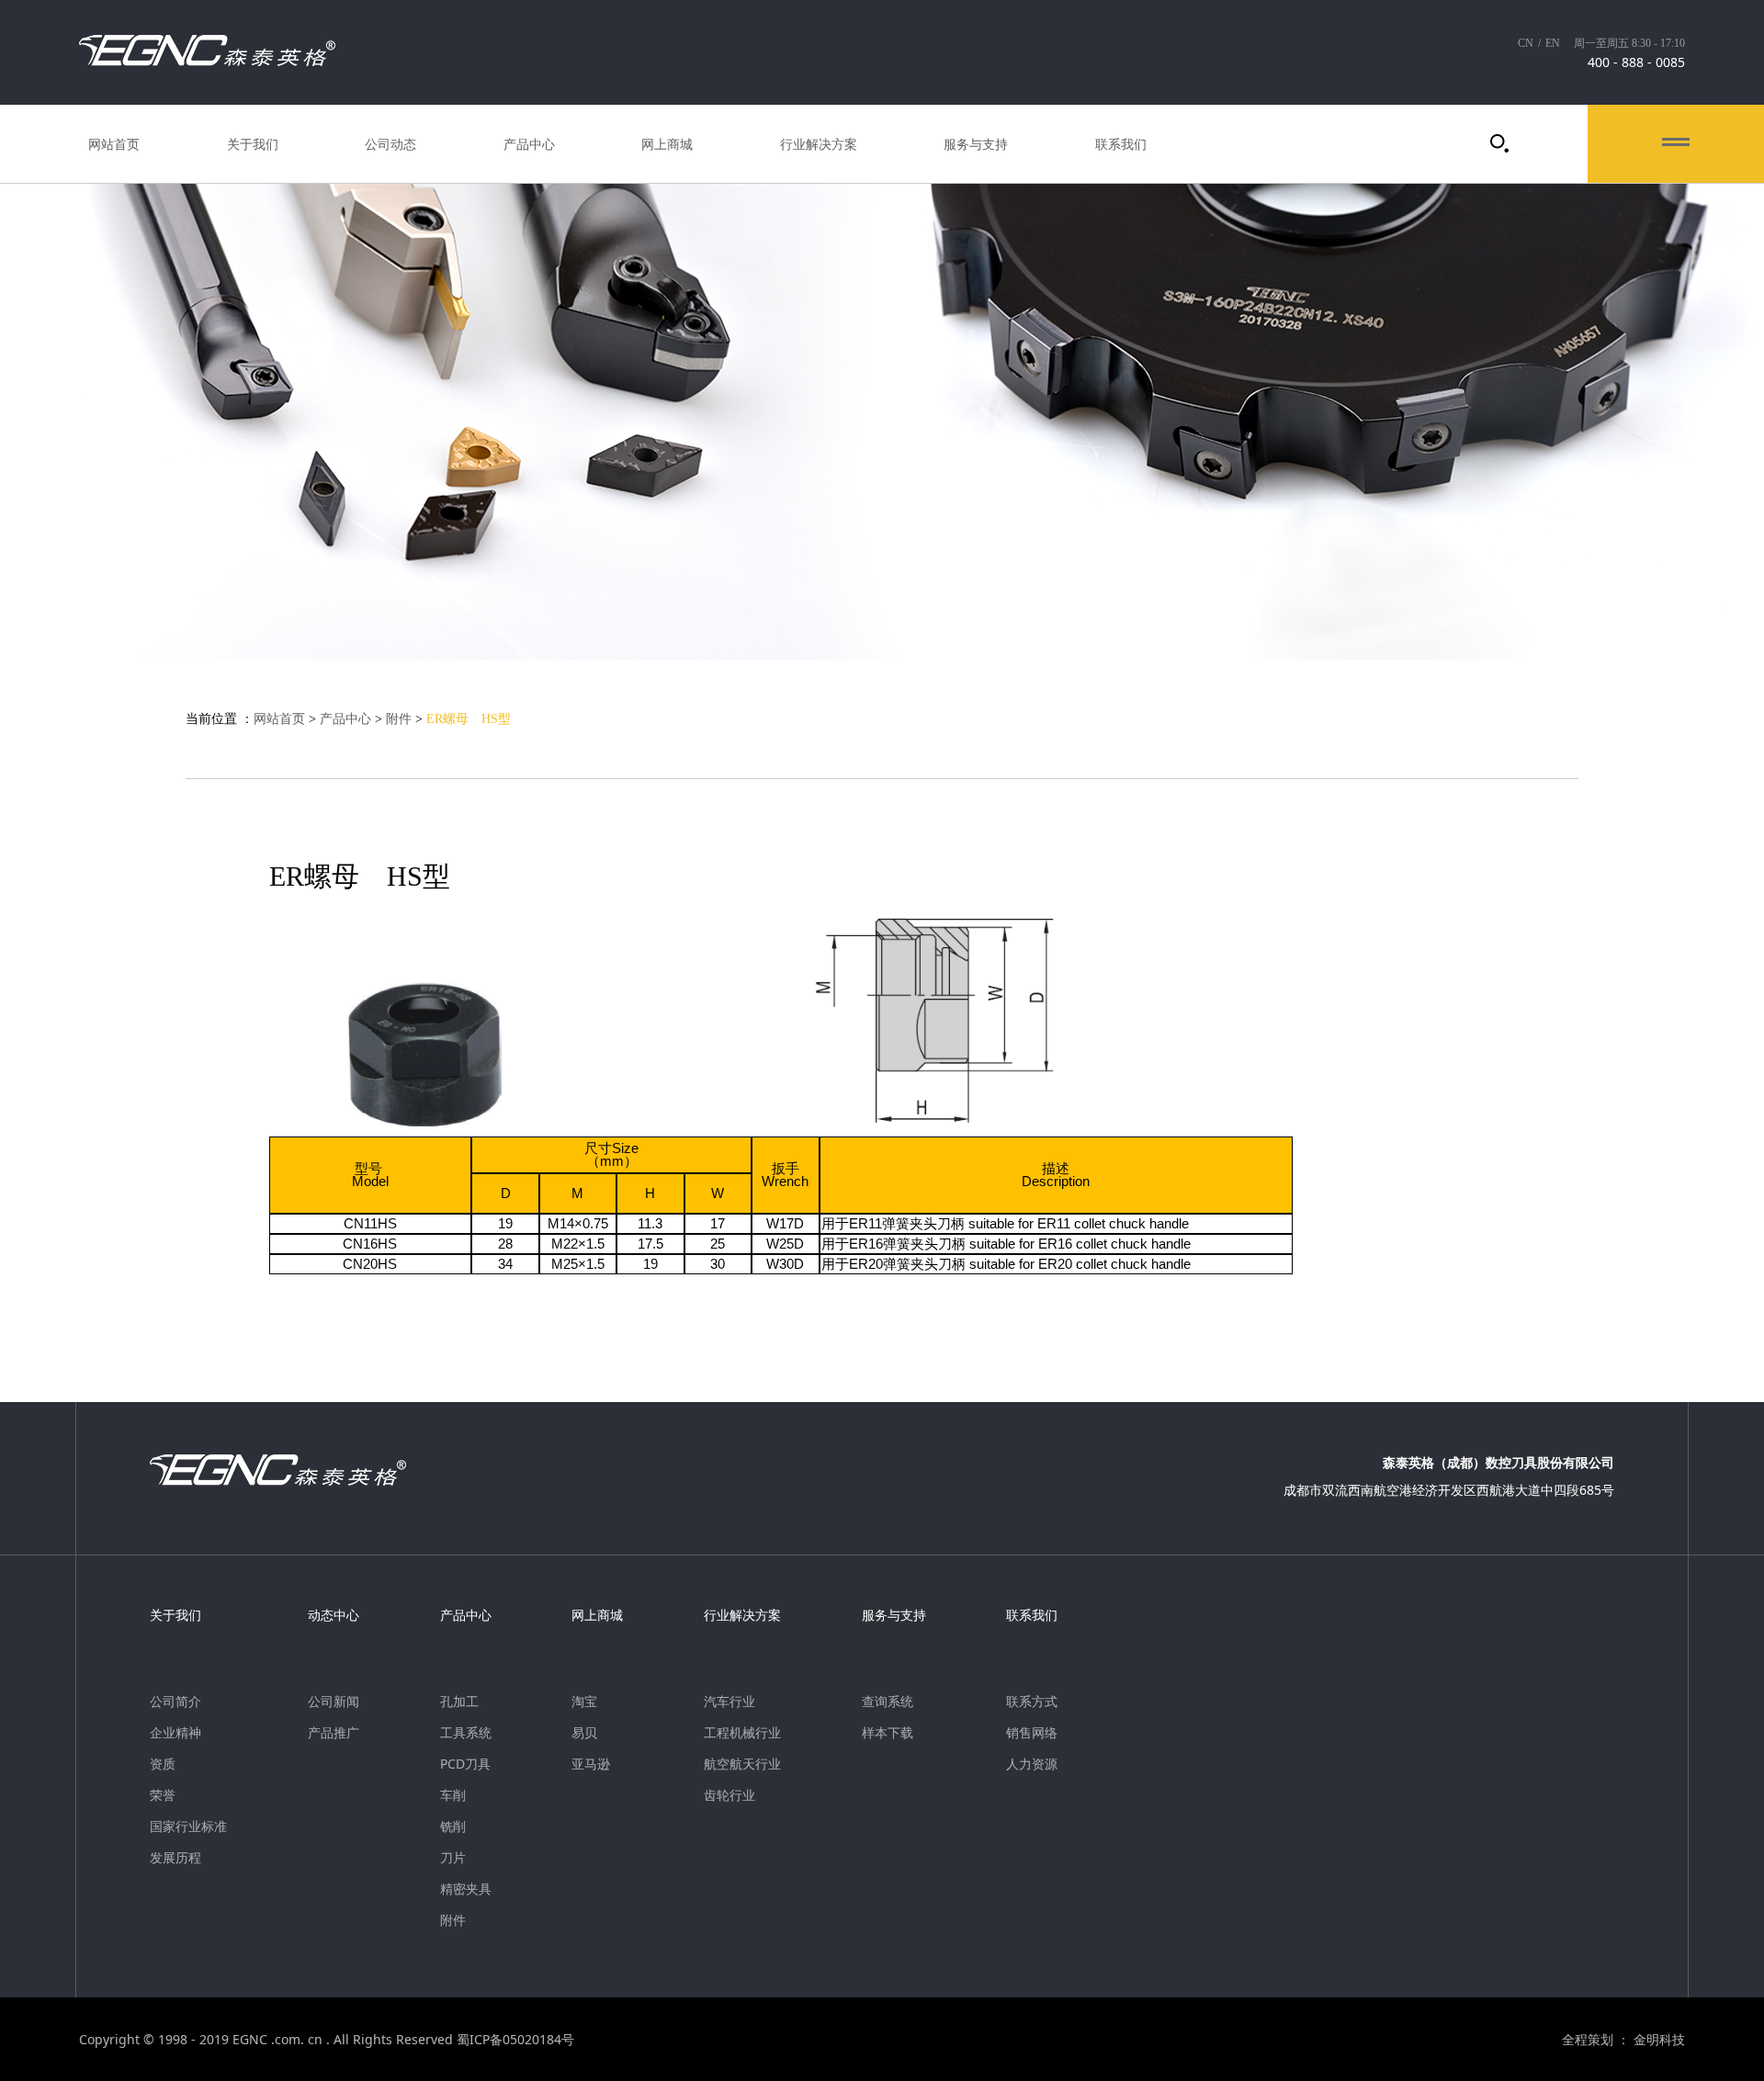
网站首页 (114, 144)
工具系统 (466, 1733)
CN (1526, 43)
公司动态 (390, 144)
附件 (399, 719)
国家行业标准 (188, 1827)
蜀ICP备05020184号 (515, 2039)
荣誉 (163, 1795)
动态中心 (334, 1615)
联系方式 (1032, 1702)
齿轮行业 (729, 1795)
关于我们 (253, 144)
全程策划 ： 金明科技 (1623, 2040)
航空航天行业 (742, 1764)
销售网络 (1032, 1733)
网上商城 (667, 144)
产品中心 (529, 144)
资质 (163, 1764)
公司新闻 (334, 1702)
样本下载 (888, 1733)
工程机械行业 (742, 1733)
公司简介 (175, 1702)
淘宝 (584, 1702)
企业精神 (175, 1733)
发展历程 (175, 1858)
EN (1553, 43)
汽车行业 (729, 1702)
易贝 (584, 1733)
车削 (453, 1795)
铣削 (453, 1827)
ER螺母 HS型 (469, 719)
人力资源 (1032, 1764)
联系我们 (1121, 144)
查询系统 (888, 1702)
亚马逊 (591, 1764)
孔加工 (459, 1702)
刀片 (453, 1858)
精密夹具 (466, 1889)
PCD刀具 (465, 1764)
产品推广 (334, 1733)
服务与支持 (976, 144)
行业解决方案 (819, 144)
